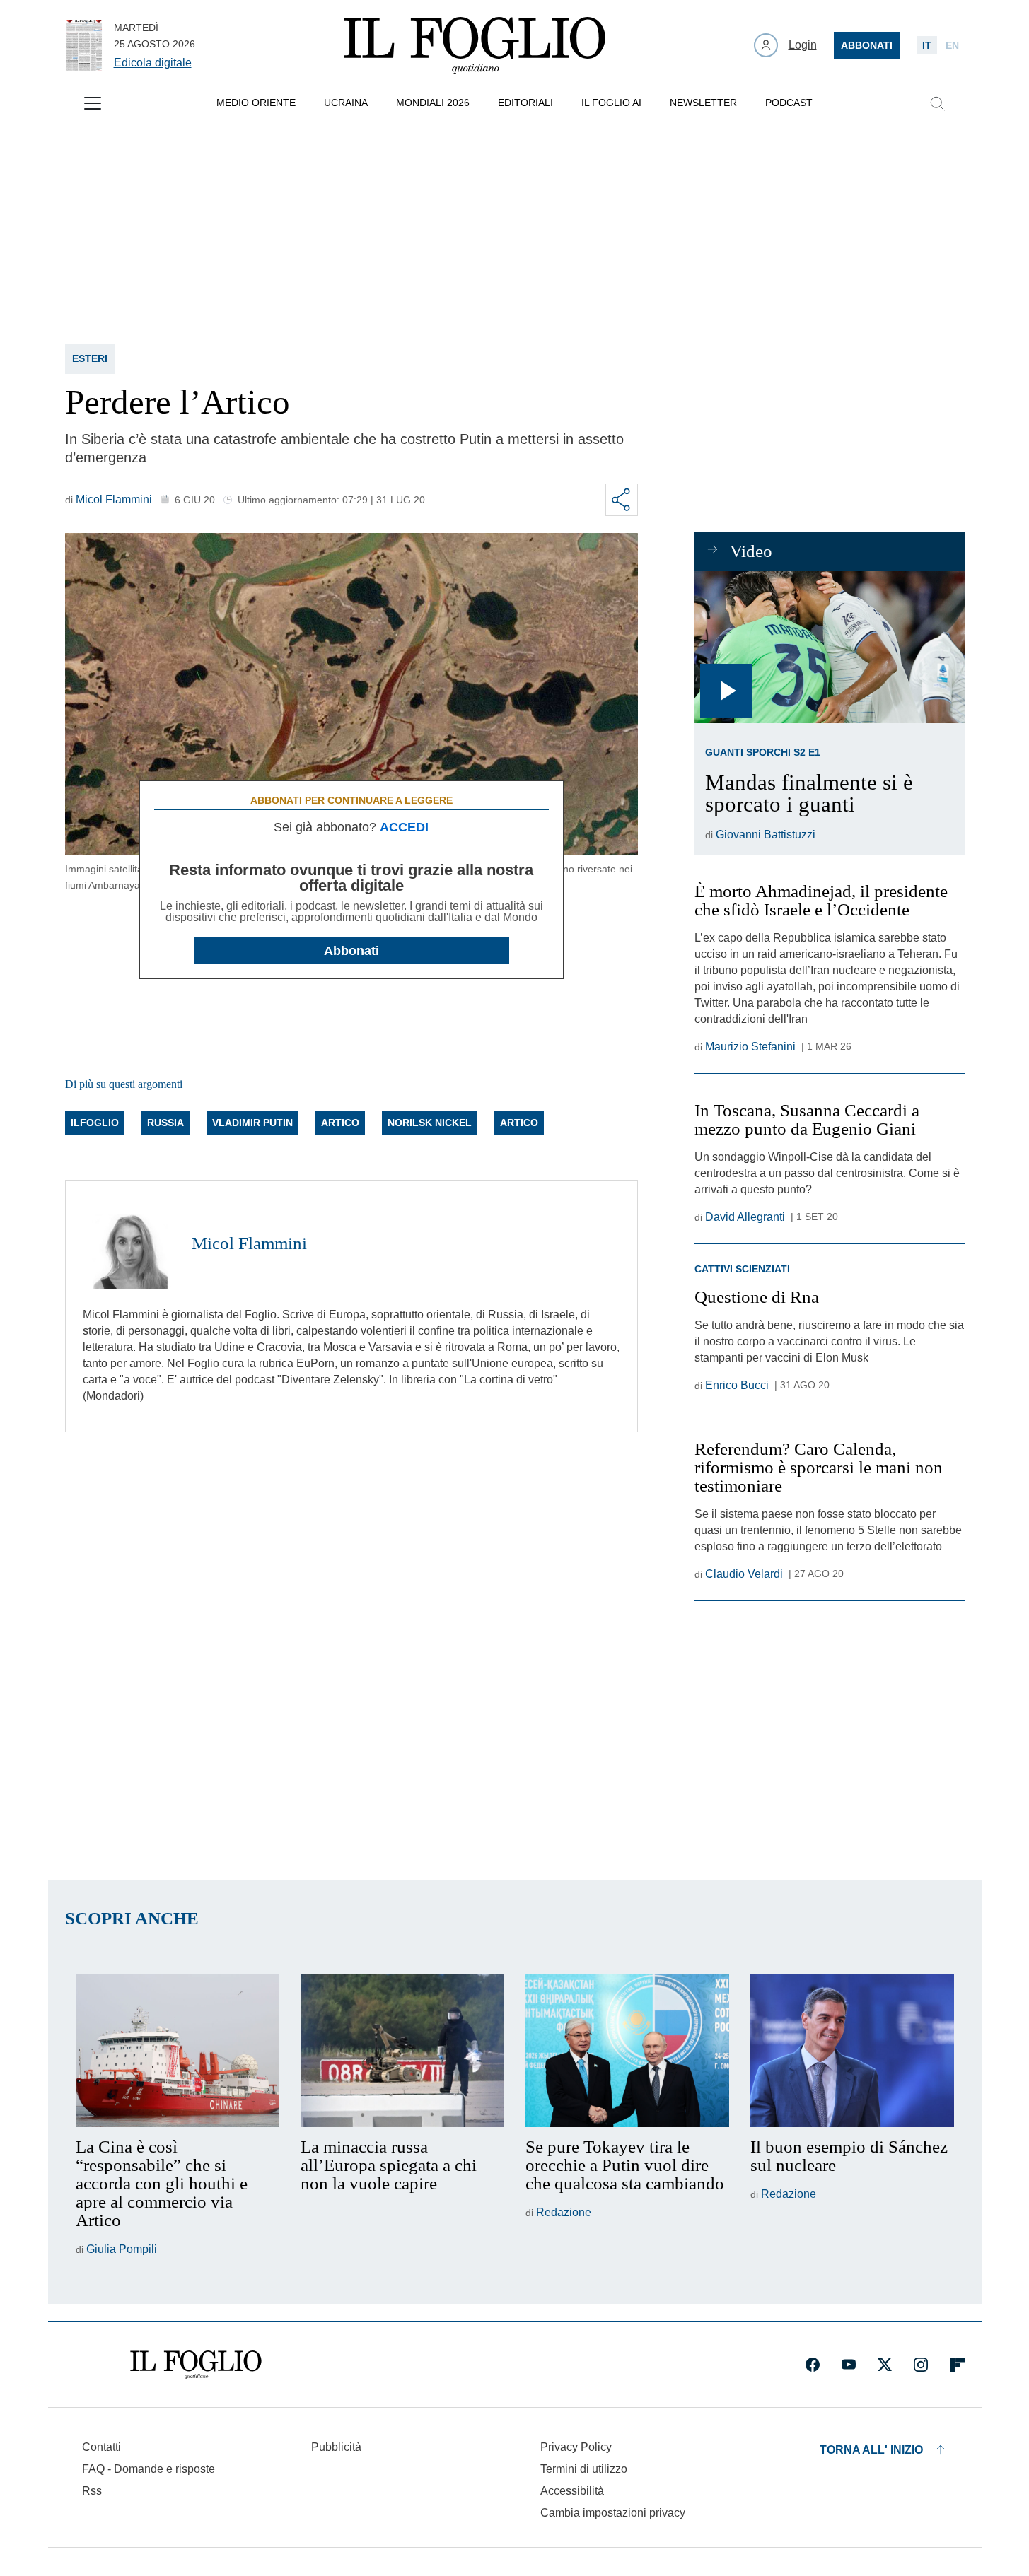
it (927, 45)
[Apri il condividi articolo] (622, 500)
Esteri (90, 358)
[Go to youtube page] (849, 2365)
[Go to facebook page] (813, 2365)
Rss (92, 2491)
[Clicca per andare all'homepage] (196, 2365)
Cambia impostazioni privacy (613, 2513)
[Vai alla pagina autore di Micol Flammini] (129, 1243)
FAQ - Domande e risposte (149, 2469)
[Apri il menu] (93, 103)
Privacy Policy (576, 2447)
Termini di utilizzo (584, 2469)
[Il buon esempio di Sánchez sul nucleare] (852, 2051)
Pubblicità (336, 2447)
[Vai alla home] (475, 45)
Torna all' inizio (871, 2450)
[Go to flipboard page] (958, 2365)
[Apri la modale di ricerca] (937, 103)
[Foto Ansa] (829, 647)
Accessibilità (572, 2491)
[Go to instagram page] (921, 2365)
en (952, 45)
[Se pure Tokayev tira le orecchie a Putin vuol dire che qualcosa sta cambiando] (627, 2051)
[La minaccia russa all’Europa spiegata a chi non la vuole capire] (402, 2051)
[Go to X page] (885, 2365)
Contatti (101, 2447)
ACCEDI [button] (404, 827)
